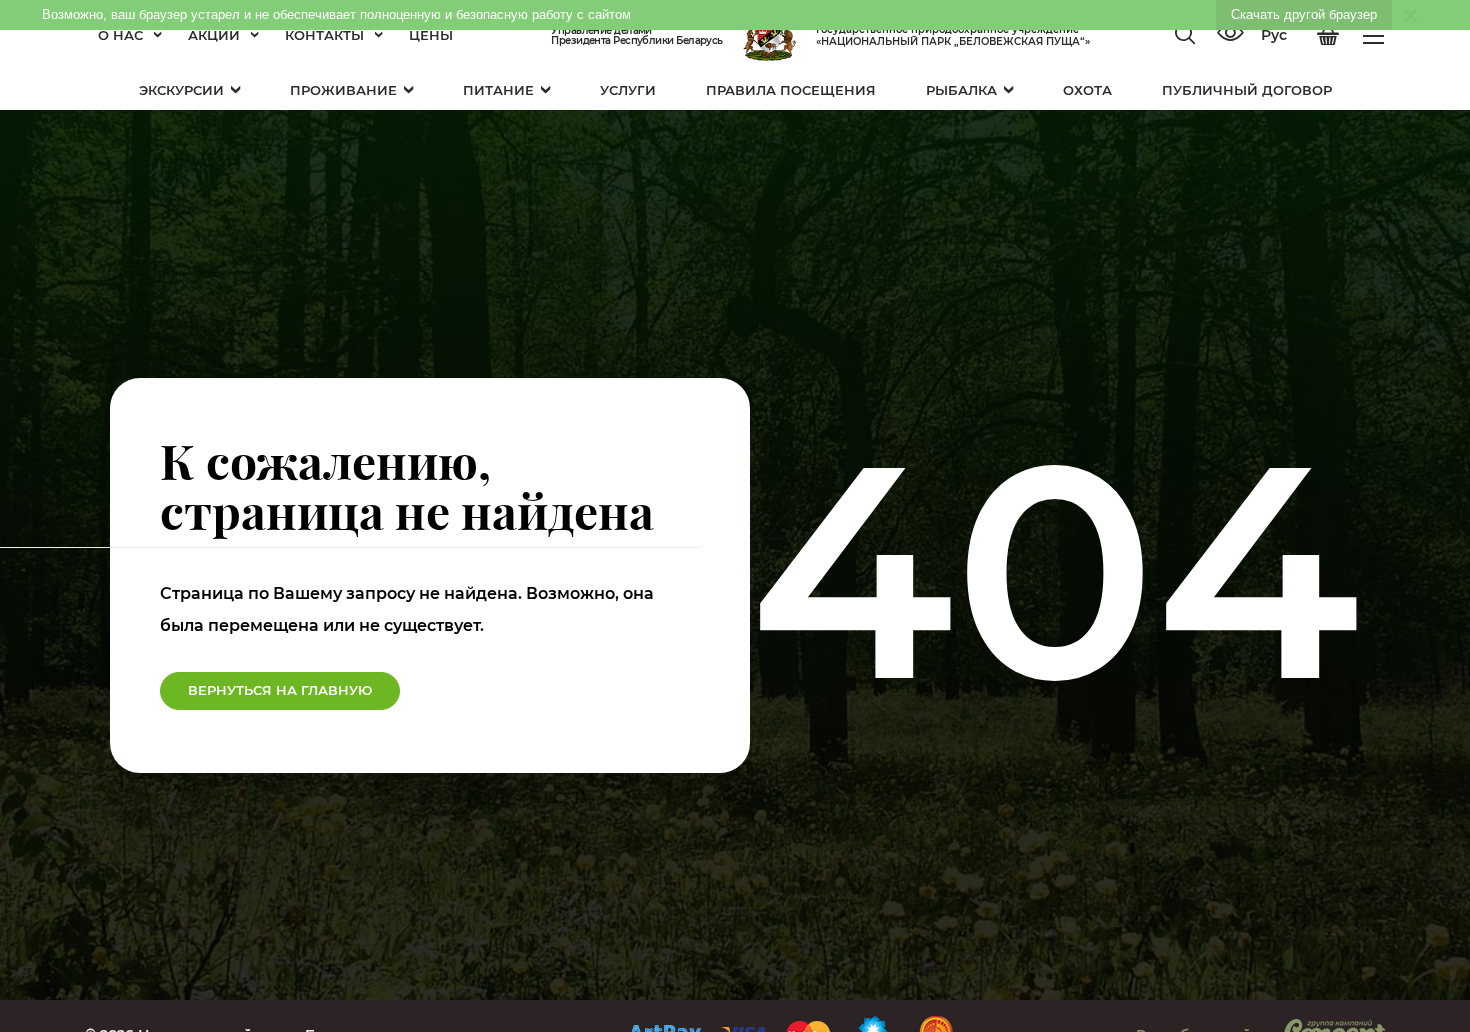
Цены (431, 35)
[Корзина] (1328, 36)
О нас (120, 35)
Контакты (324, 35)
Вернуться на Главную (280, 690)
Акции (214, 35)
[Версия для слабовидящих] (1230, 35)
